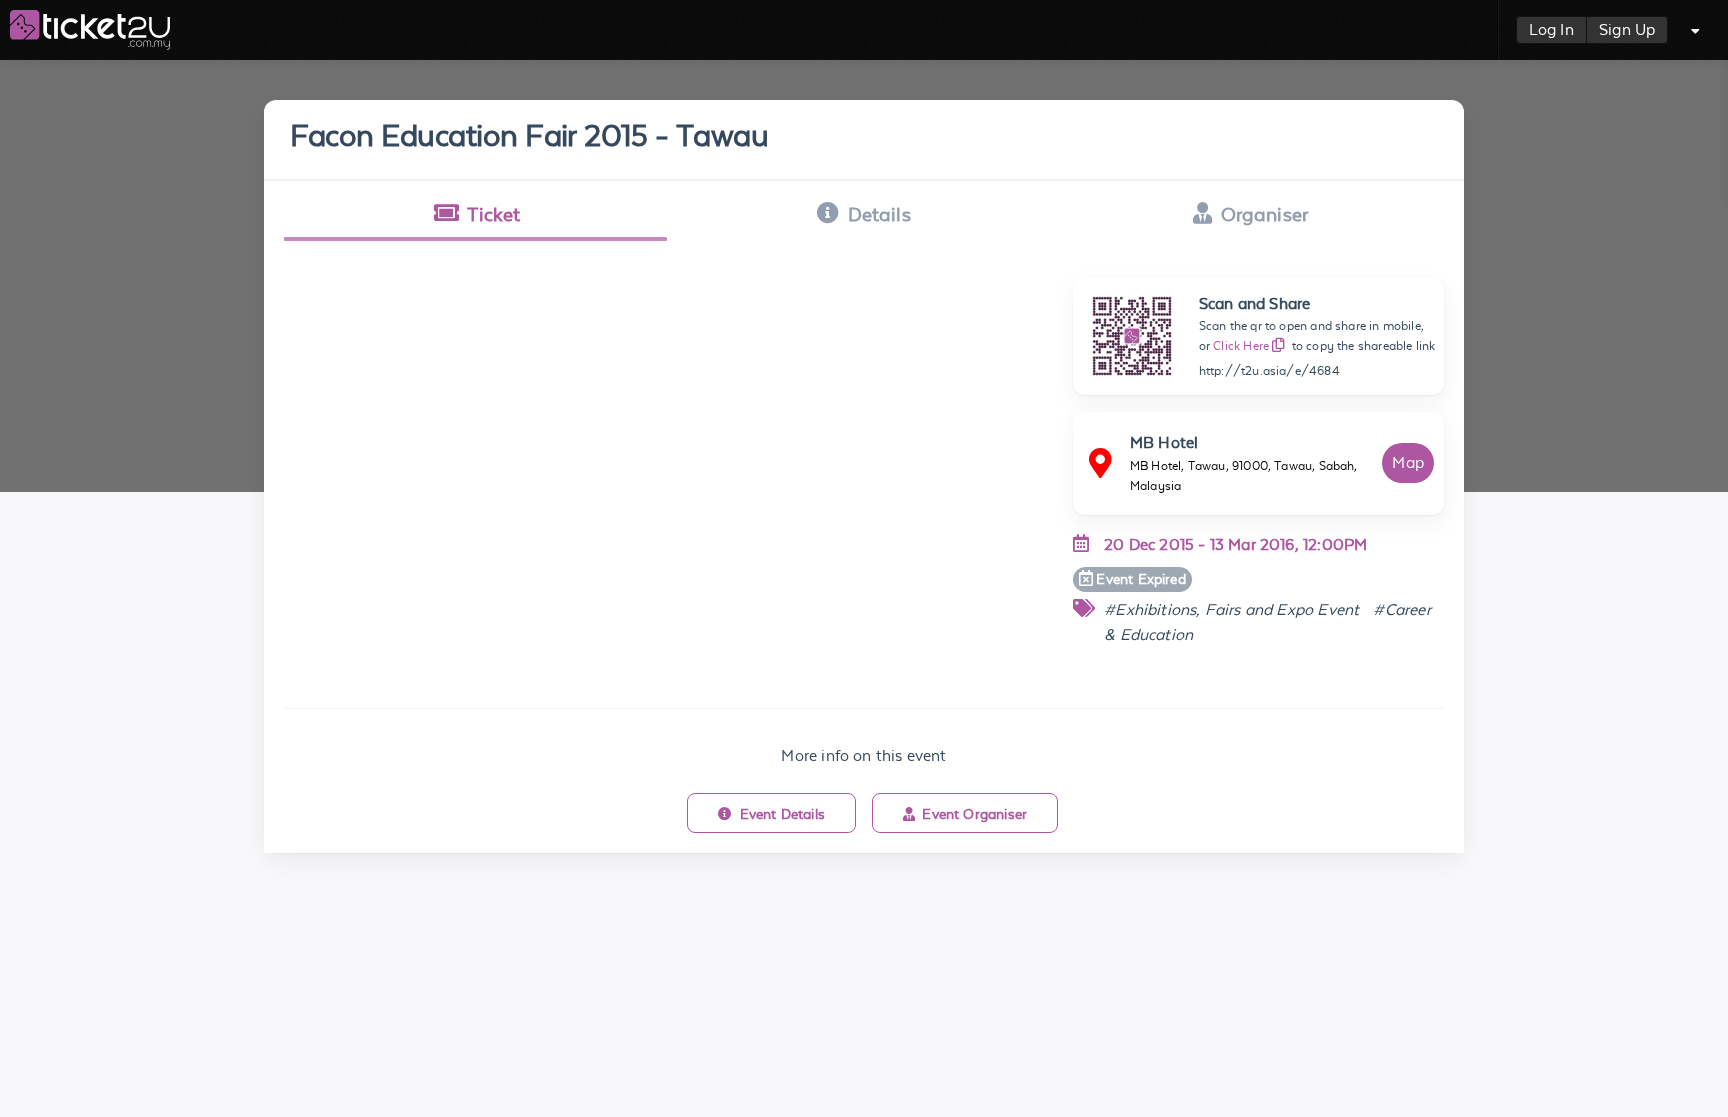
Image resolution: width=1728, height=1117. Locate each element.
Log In (1551, 29)
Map (1408, 462)
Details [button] (879, 214)
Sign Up (1627, 29)
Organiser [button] (1265, 214)
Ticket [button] (493, 214)
